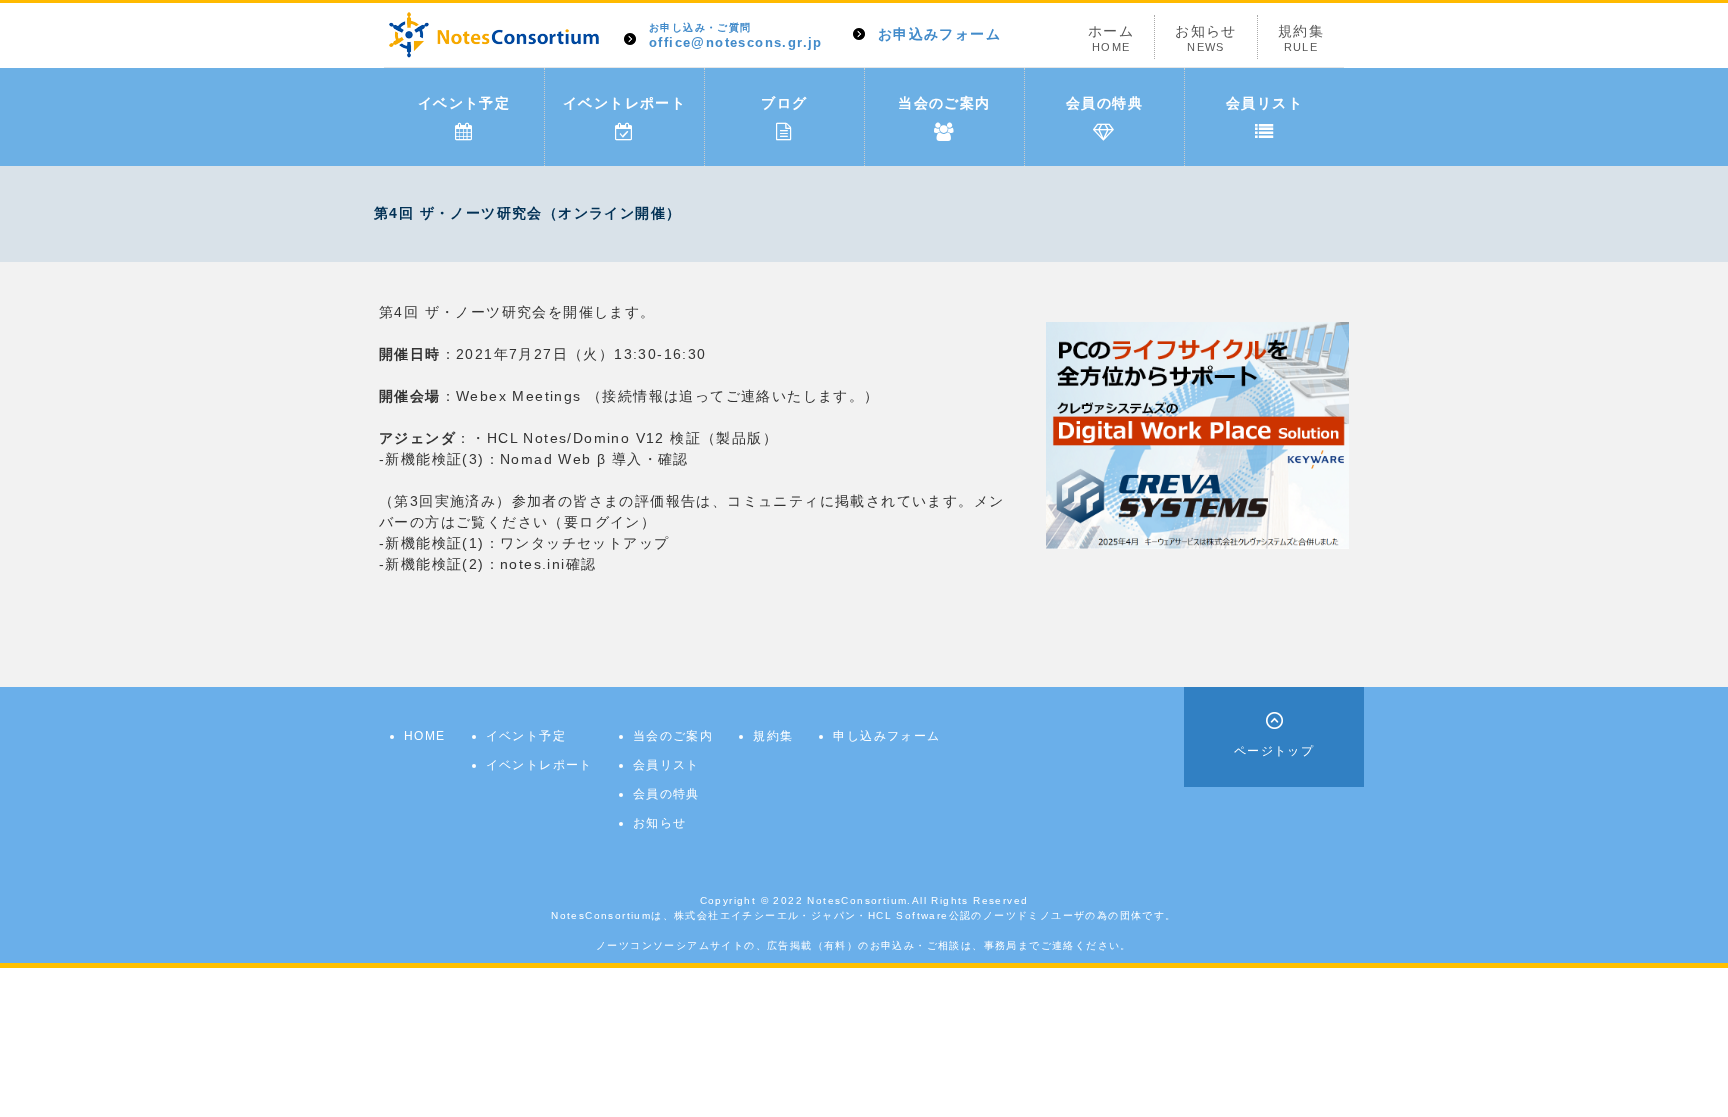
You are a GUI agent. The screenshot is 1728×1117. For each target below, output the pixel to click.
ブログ (784, 103)
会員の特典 (1104, 103)
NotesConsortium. (859, 900)
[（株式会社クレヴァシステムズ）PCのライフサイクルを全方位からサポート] (1197, 434)
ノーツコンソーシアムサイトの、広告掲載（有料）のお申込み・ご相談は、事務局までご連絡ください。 (864, 945)
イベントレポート (624, 103)
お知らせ (1206, 38)
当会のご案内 (944, 103)
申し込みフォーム (886, 736)
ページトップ (1274, 751)
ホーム (1111, 38)
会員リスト (1264, 103)
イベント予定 (464, 103)
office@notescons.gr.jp (736, 36)
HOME (425, 736)
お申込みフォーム (939, 34)
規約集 (1301, 38)
